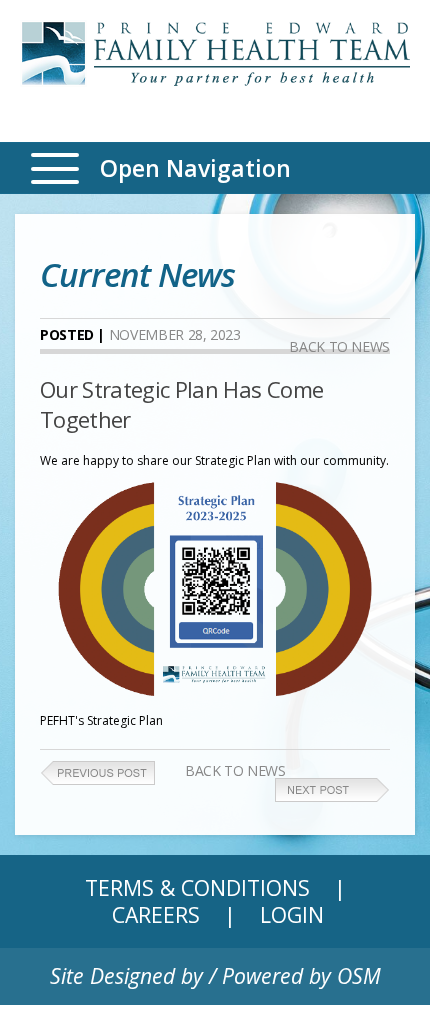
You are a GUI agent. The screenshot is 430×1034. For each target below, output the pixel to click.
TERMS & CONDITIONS (197, 887)
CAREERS (156, 914)
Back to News (339, 346)
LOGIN (292, 914)
